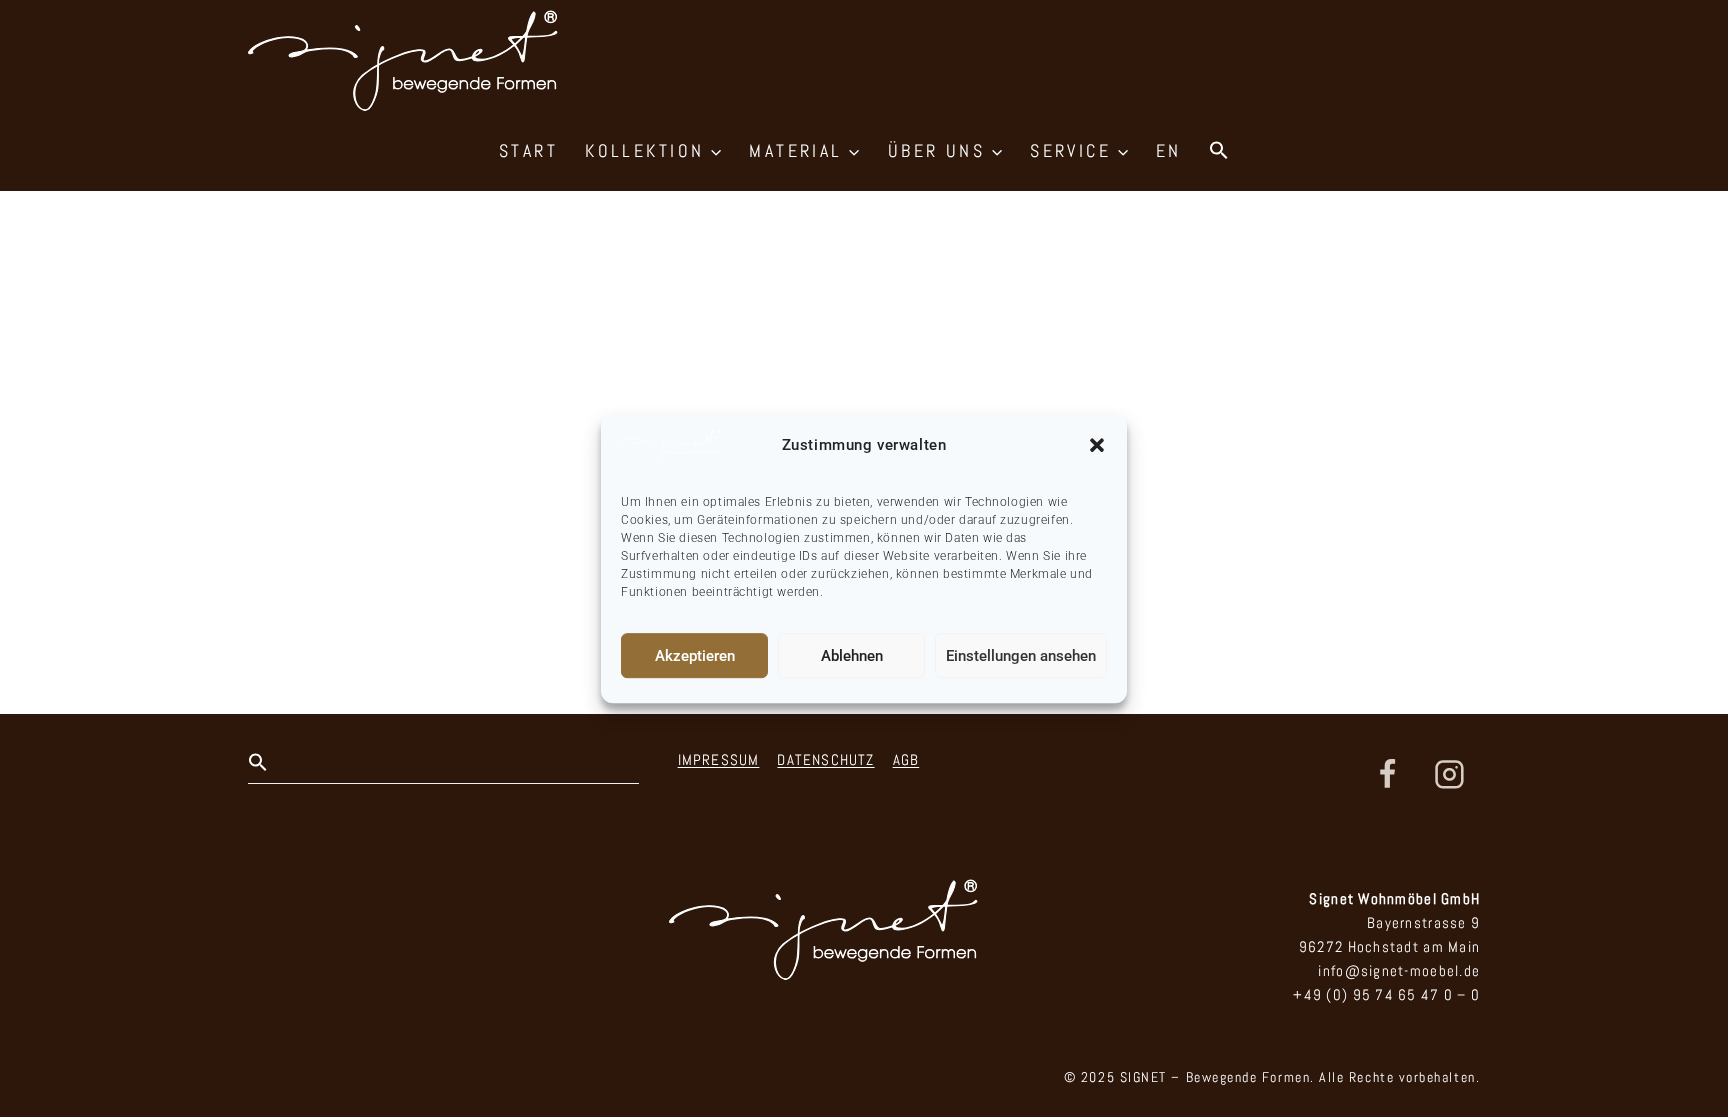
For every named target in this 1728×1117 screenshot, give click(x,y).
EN (1169, 150)
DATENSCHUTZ (825, 759)
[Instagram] (1449, 775)
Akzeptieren (695, 656)
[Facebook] (1388, 775)
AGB (906, 759)
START (528, 150)
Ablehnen (852, 656)
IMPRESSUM (719, 759)
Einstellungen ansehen (1021, 656)
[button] (1097, 445)
